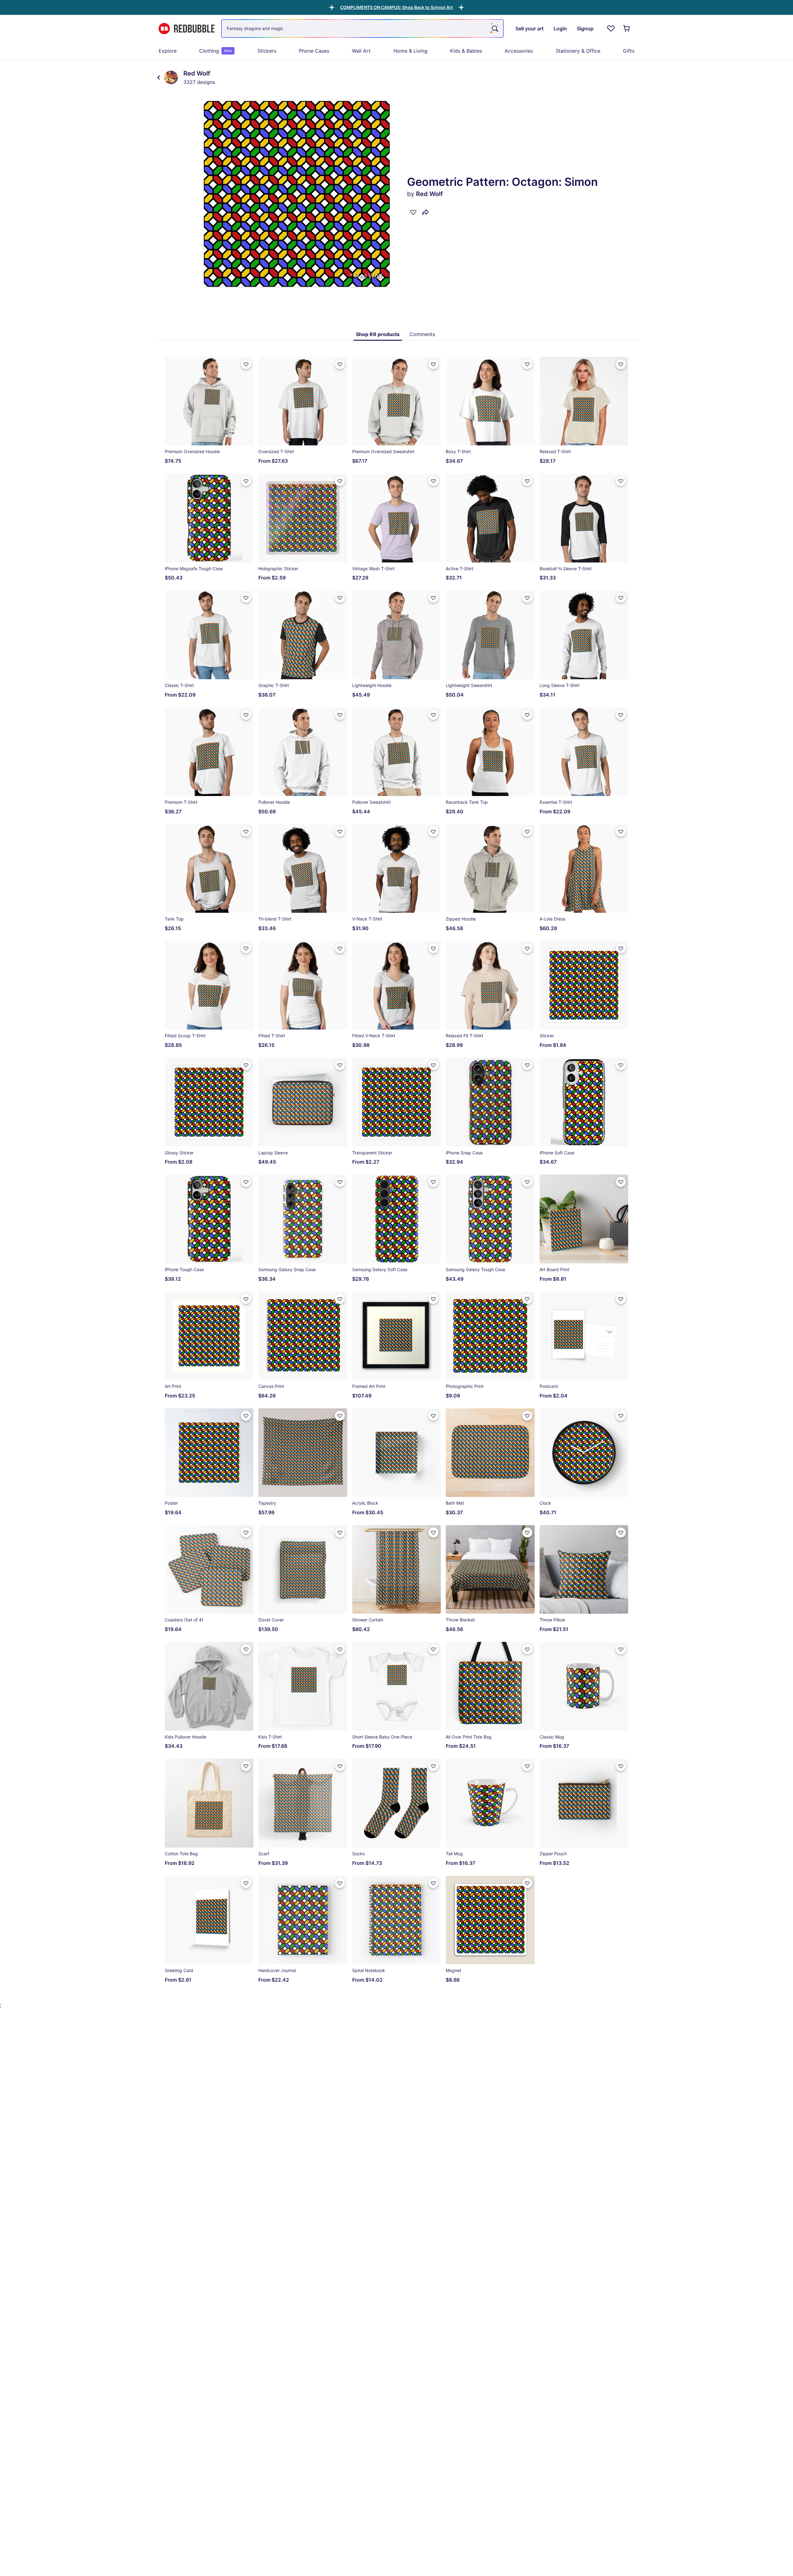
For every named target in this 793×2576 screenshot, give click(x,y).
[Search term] (494, 28)
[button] (396, 7)
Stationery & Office (578, 51)
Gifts (629, 51)
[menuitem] (168, 51)
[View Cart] (627, 28)
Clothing (216, 51)
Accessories (519, 51)
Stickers (267, 51)
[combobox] (362, 28)
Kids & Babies (466, 51)
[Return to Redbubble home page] (186, 29)
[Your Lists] (611, 28)
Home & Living (410, 51)
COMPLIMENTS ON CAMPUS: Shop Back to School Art (396, 7)
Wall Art (361, 51)
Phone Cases (314, 51)
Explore (168, 51)
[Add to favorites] (413, 212)
